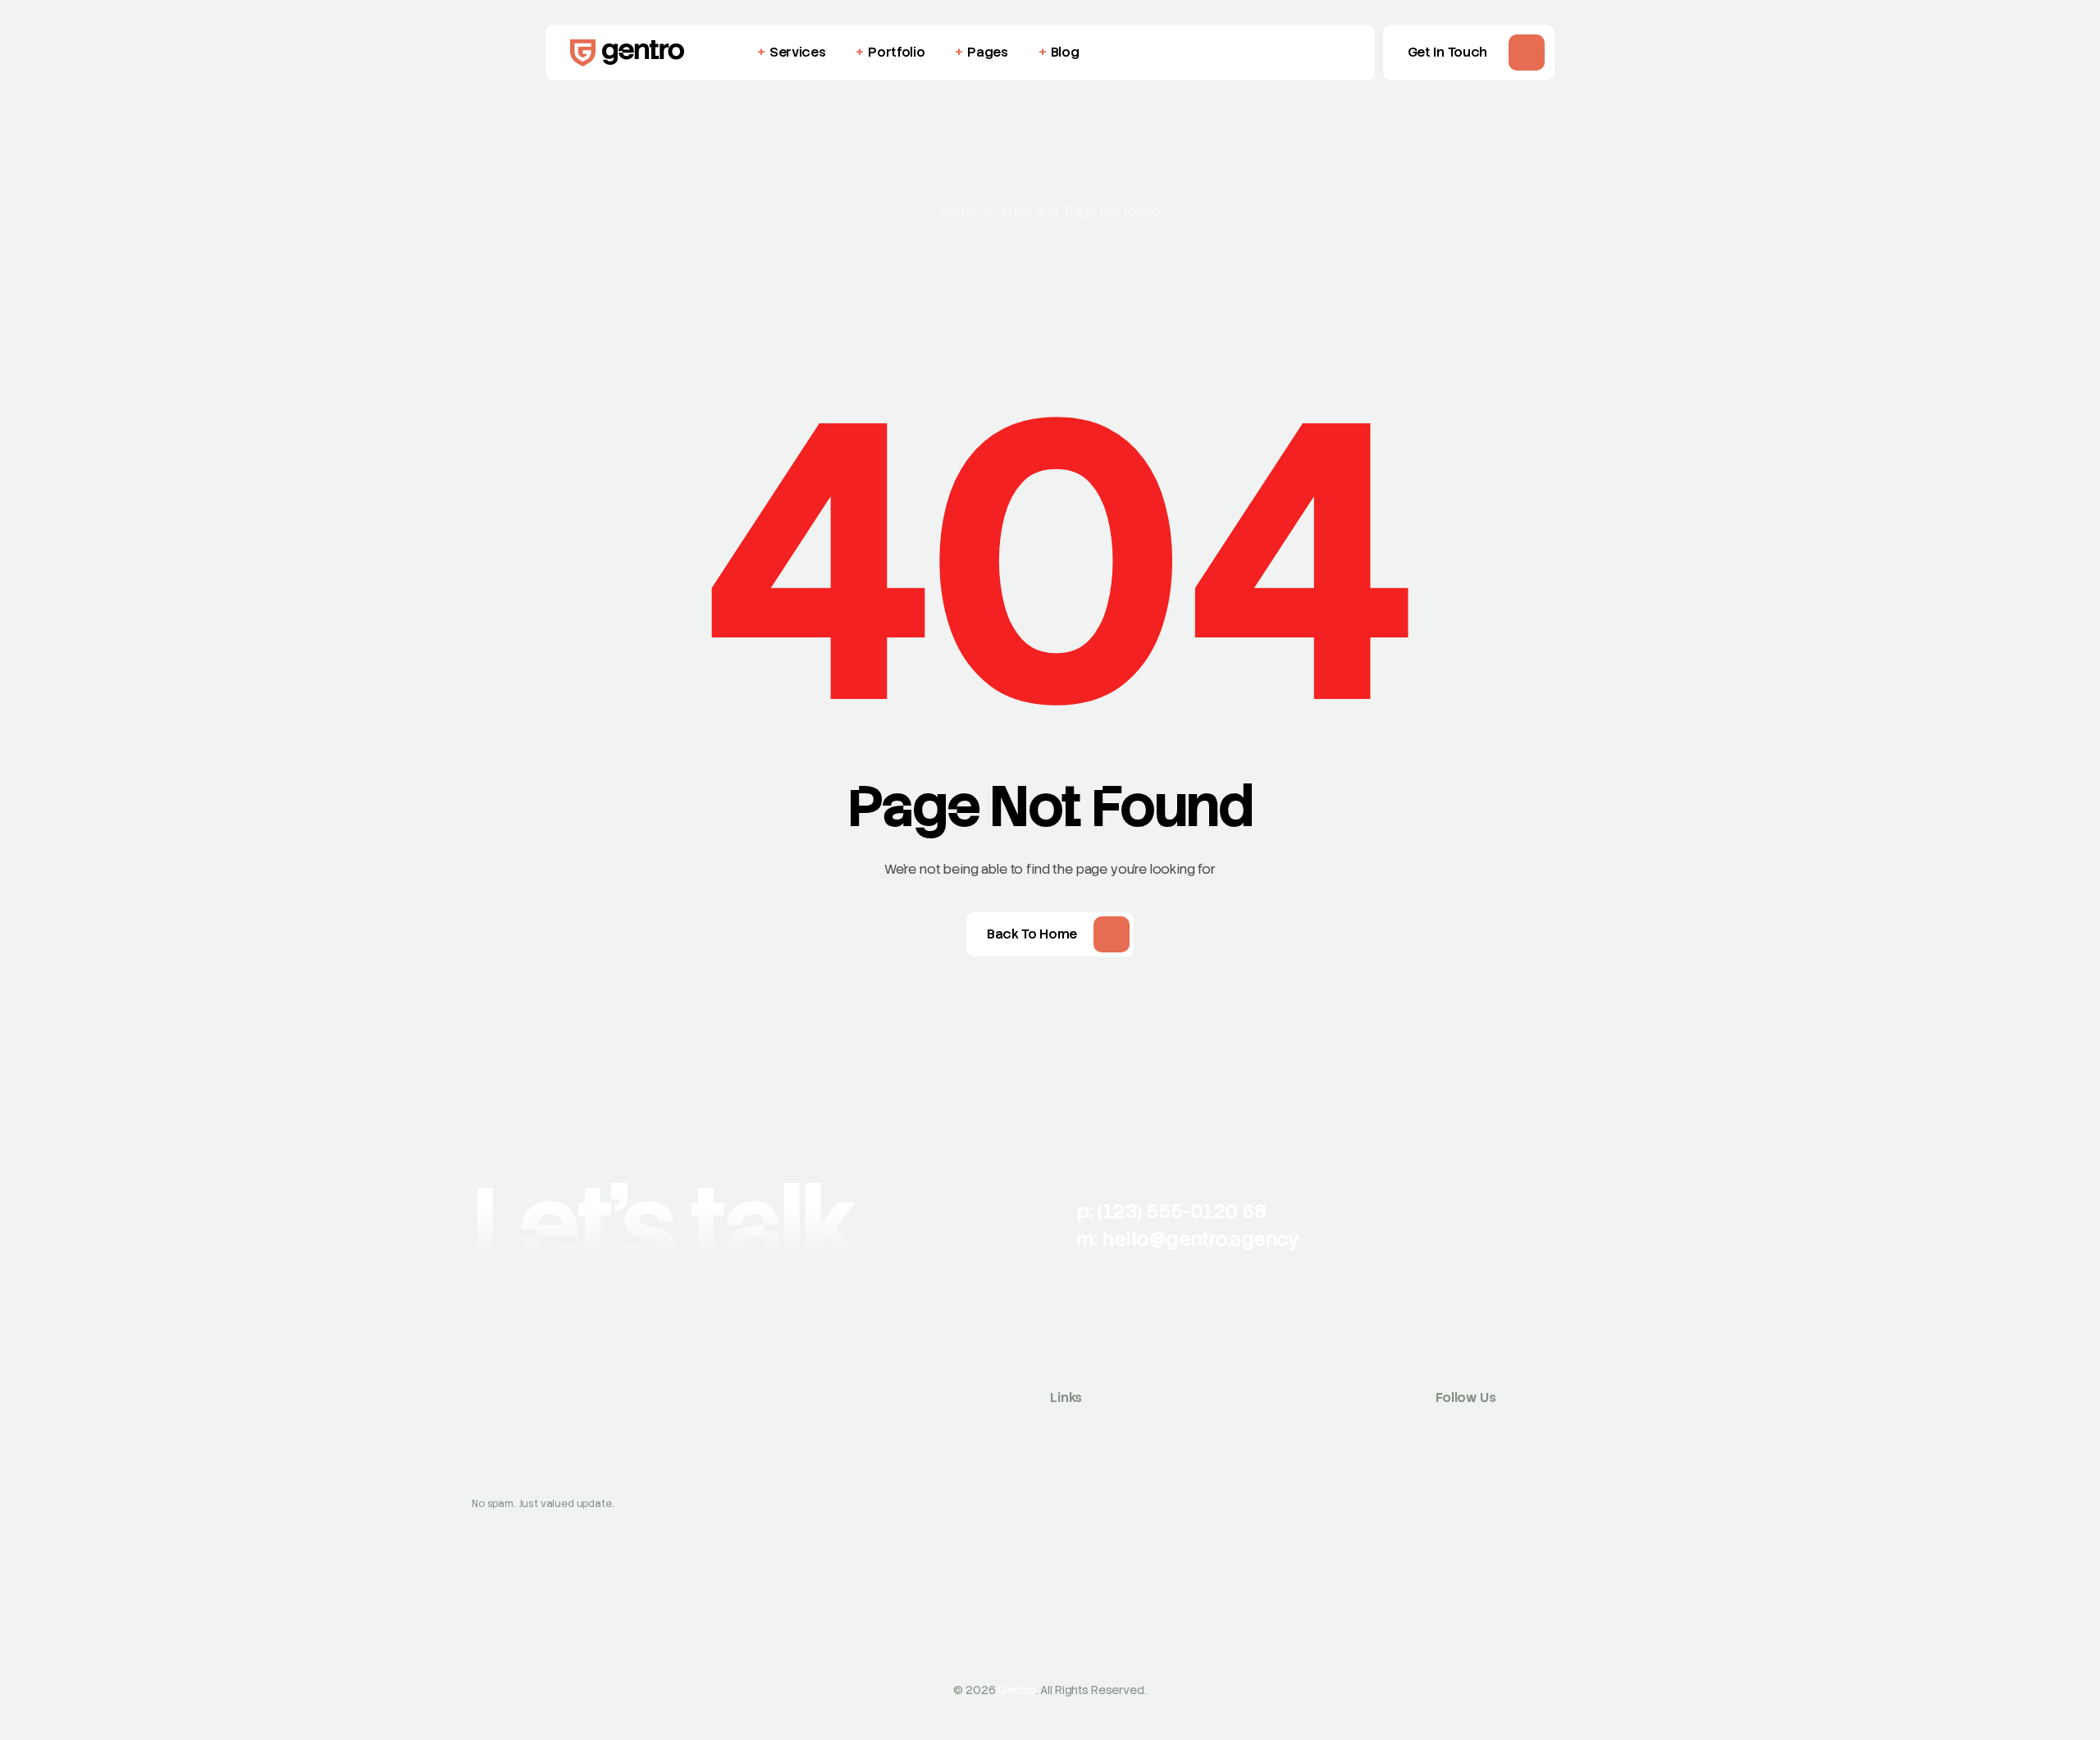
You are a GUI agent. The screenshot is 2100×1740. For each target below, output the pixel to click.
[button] (1469, 53)
